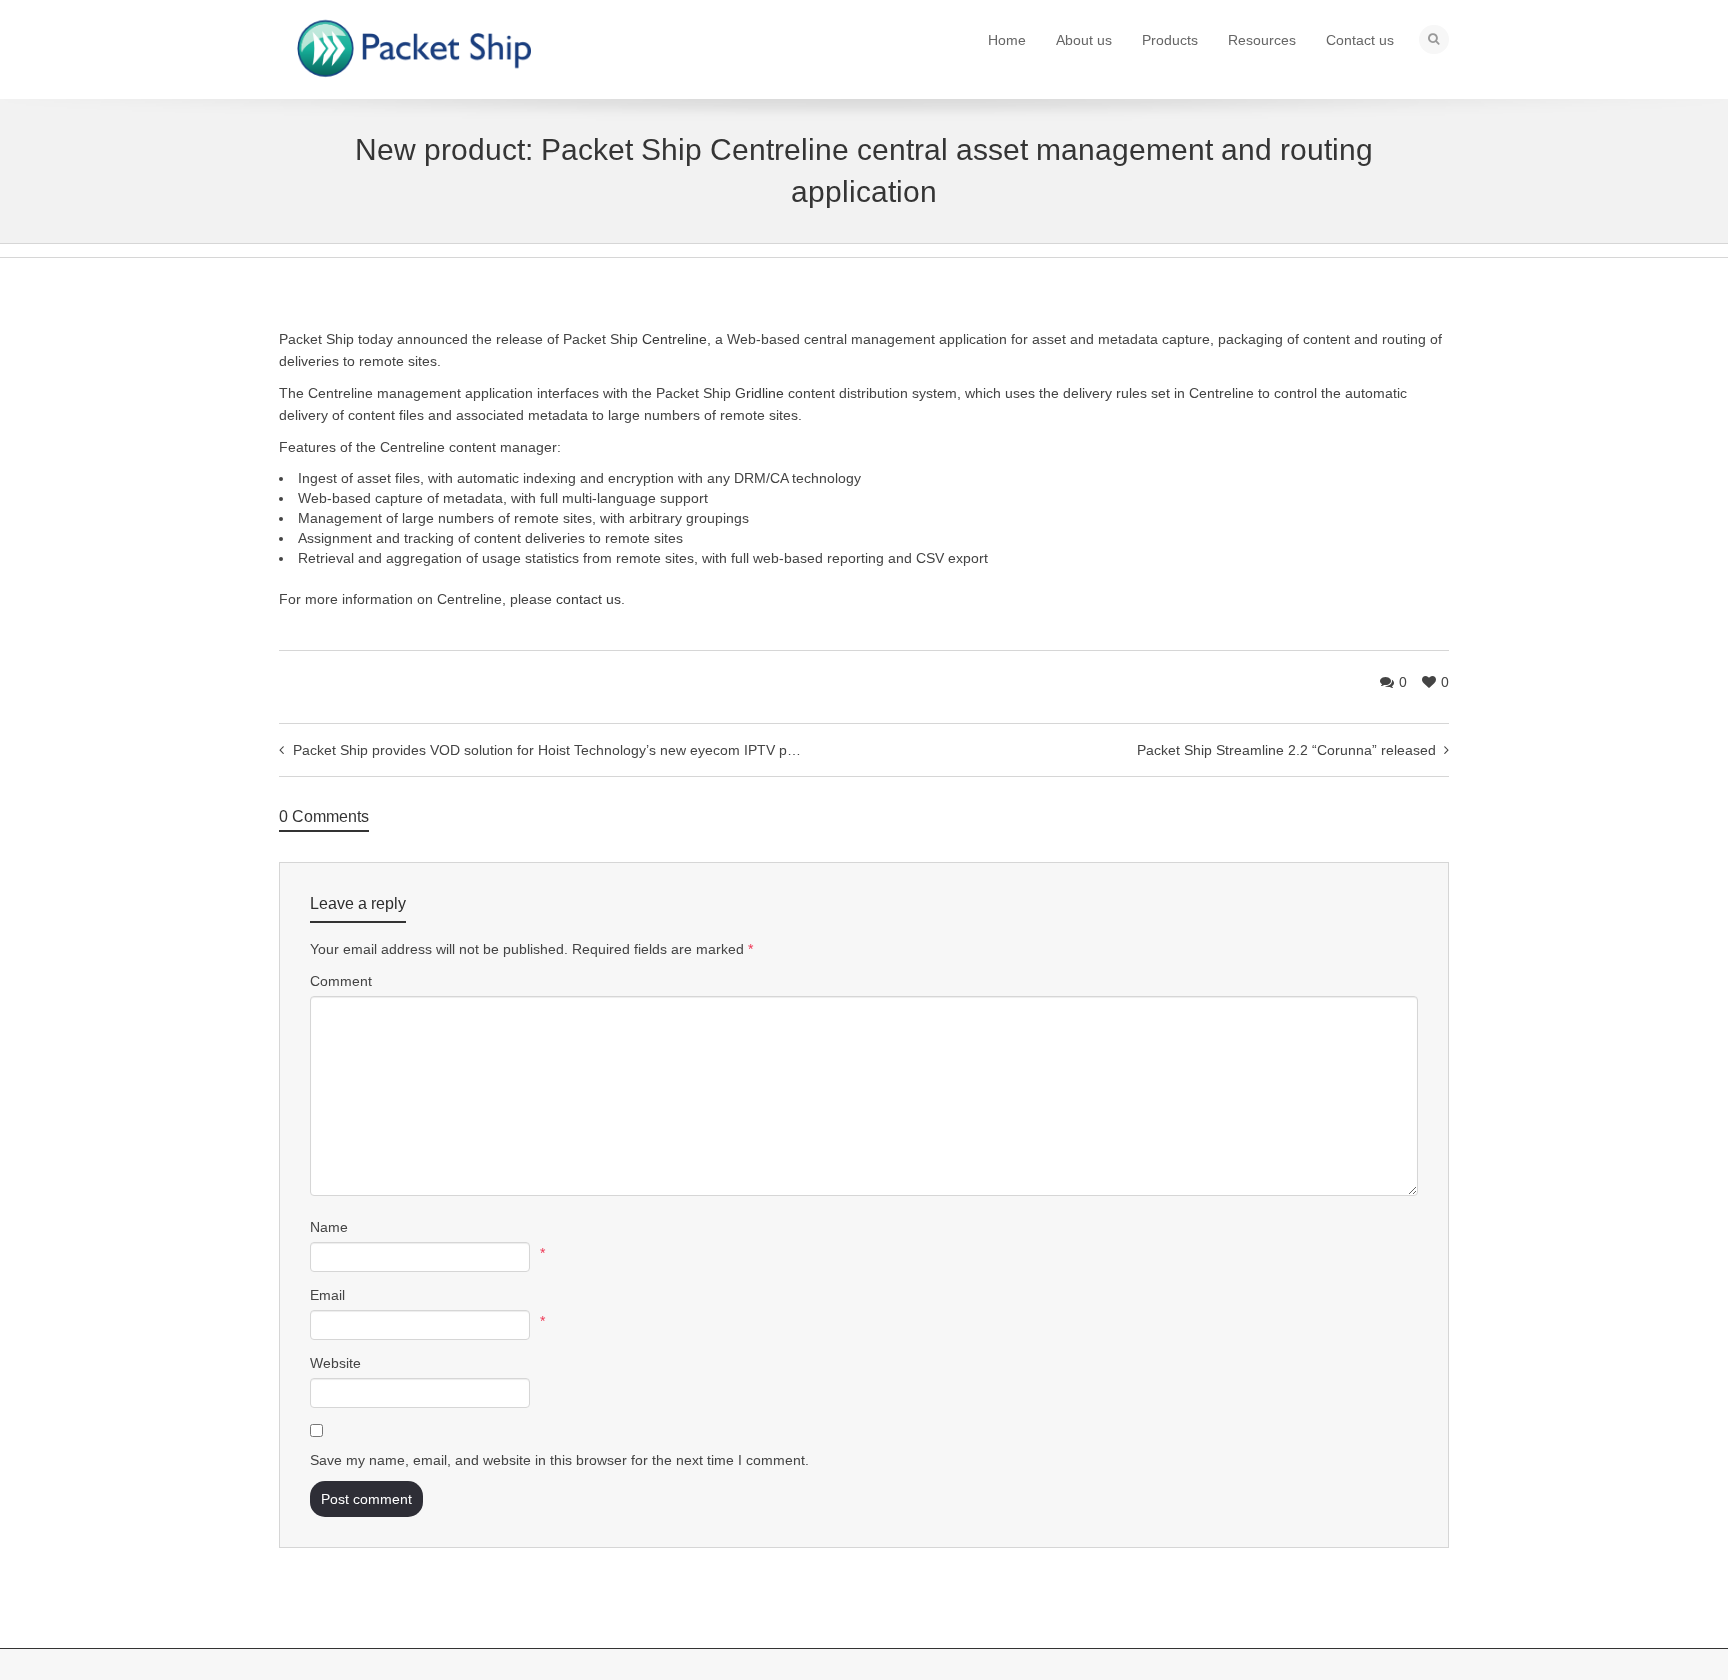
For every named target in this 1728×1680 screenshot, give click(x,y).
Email (327, 1295)
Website (335, 1363)
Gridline (759, 393)
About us (1084, 40)
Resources (1262, 40)
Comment (341, 981)
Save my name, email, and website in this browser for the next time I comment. (559, 1460)
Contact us (1360, 40)
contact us (588, 599)
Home (1007, 40)
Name (329, 1227)
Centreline (674, 339)
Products (1170, 40)
